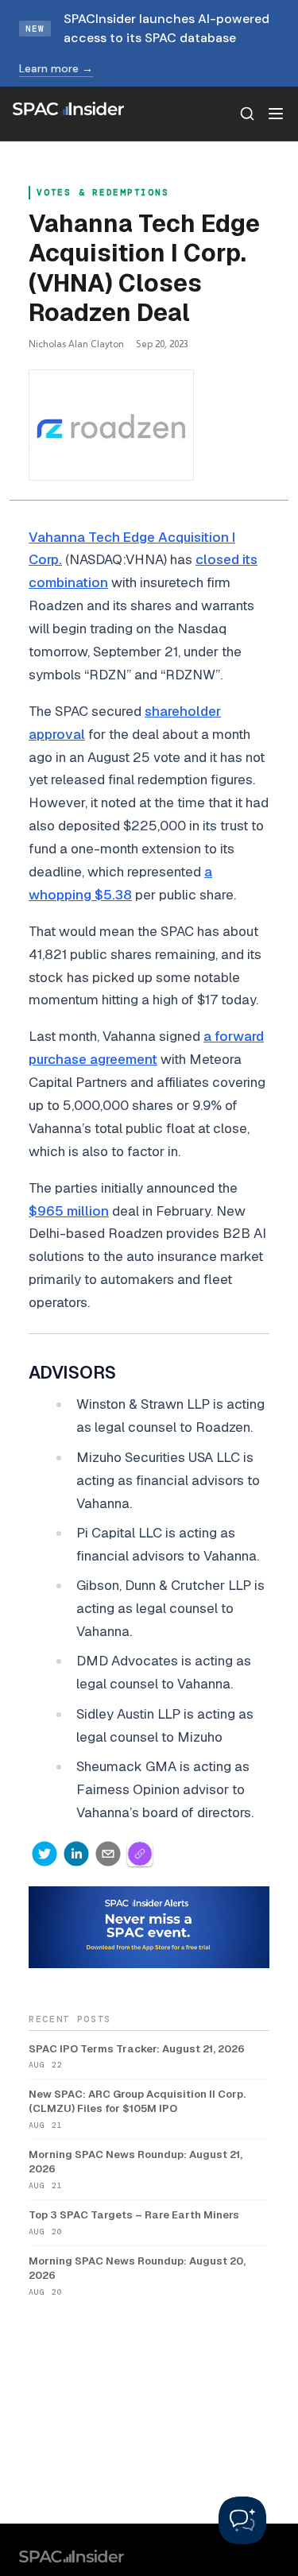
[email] (108, 1854)
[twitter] (45, 1854)
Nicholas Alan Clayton (76, 344)
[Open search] (247, 114)
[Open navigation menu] (276, 114)
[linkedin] (76, 1854)
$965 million (69, 1211)
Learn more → (56, 68)
